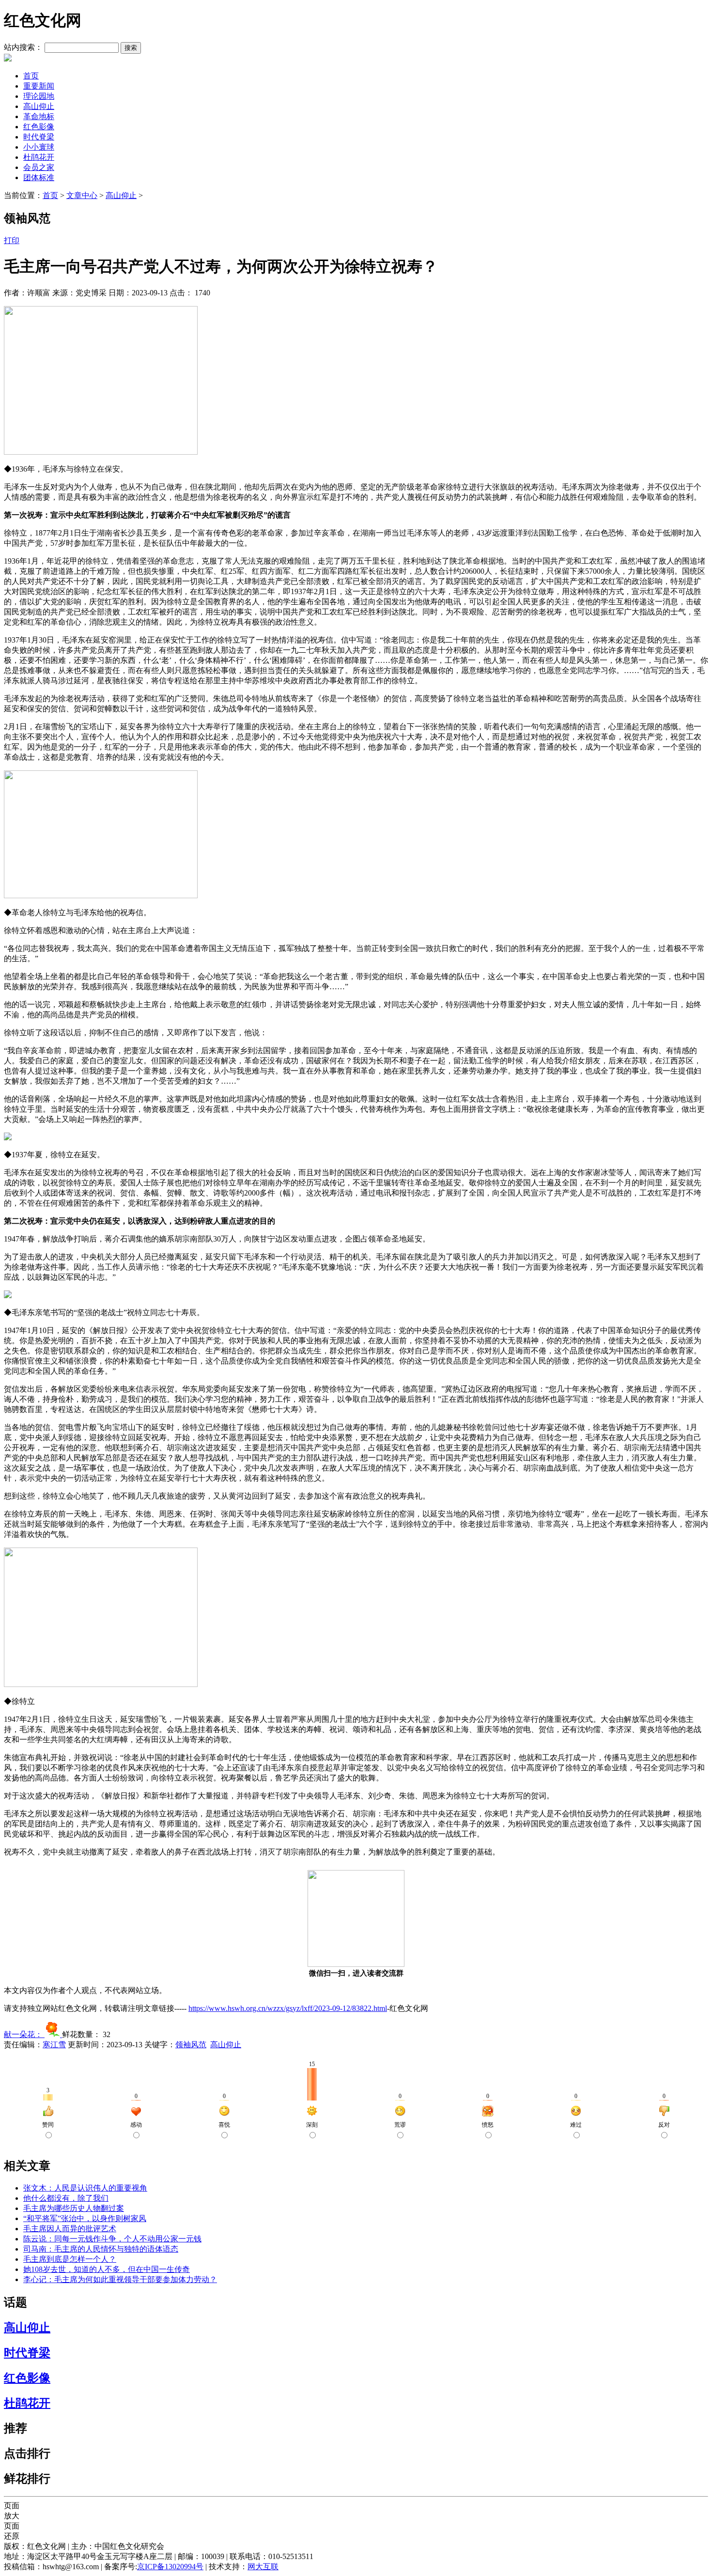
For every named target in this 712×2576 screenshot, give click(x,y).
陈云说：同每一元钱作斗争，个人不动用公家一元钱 (112, 2239)
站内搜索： (23, 47)
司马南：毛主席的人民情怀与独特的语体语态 (101, 2249)
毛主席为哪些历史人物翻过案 (74, 2208)
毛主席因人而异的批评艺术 (70, 2229)
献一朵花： (24, 2034)
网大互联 (263, 2567)
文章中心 (82, 195)
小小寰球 (39, 147)
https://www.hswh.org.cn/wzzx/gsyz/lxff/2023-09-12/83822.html (288, 2008)
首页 (31, 76)
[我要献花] (53, 2034)
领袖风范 (191, 2045)
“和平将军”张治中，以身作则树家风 (85, 2218)
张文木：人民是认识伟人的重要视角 (85, 2188)
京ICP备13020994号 (170, 2567)
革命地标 (39, 116)
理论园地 (39, 96)
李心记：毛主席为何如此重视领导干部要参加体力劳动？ (120, 2279)
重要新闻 (39, 86)
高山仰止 (39, 106)
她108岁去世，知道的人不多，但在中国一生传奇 (107, 2269)
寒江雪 (54, 2045)
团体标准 (39, 177)
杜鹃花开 (39, 157)
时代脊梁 (39, 137)
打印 (12, 240)
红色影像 (39, 127)
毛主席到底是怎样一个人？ (70, 2259)
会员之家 (39, 167)
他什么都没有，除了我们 (66, 2198)
